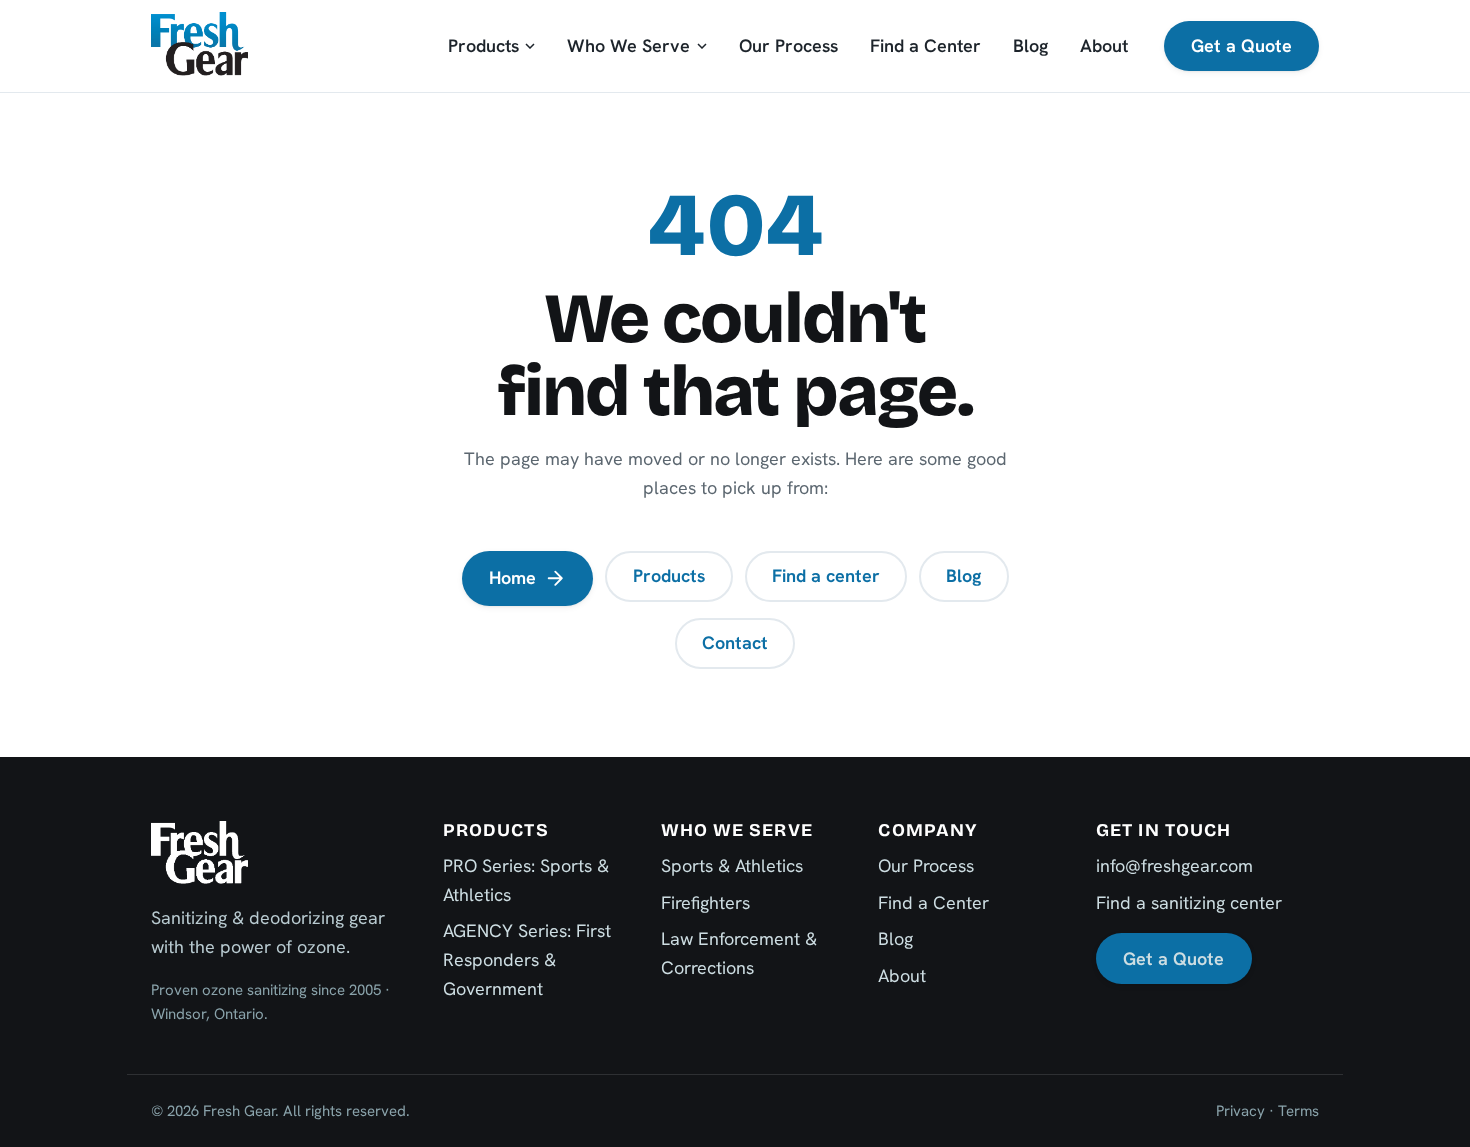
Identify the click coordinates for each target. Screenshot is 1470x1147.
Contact (735, 642)
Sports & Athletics (732, 865)
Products (483, 45)
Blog (1030, 45)
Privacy (1240, 1111)
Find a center (826, 575)
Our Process (788, 45)
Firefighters (705, 902)
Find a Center (925, 45)
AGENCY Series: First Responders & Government (527, 959)
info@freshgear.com (1174, 865)
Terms (1298, 1111)
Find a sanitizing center (1189, 902)
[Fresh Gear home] (199, 45)
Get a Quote (1241, 45)
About (1104, 45)
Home (512, 577)
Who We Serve (628, 45)
